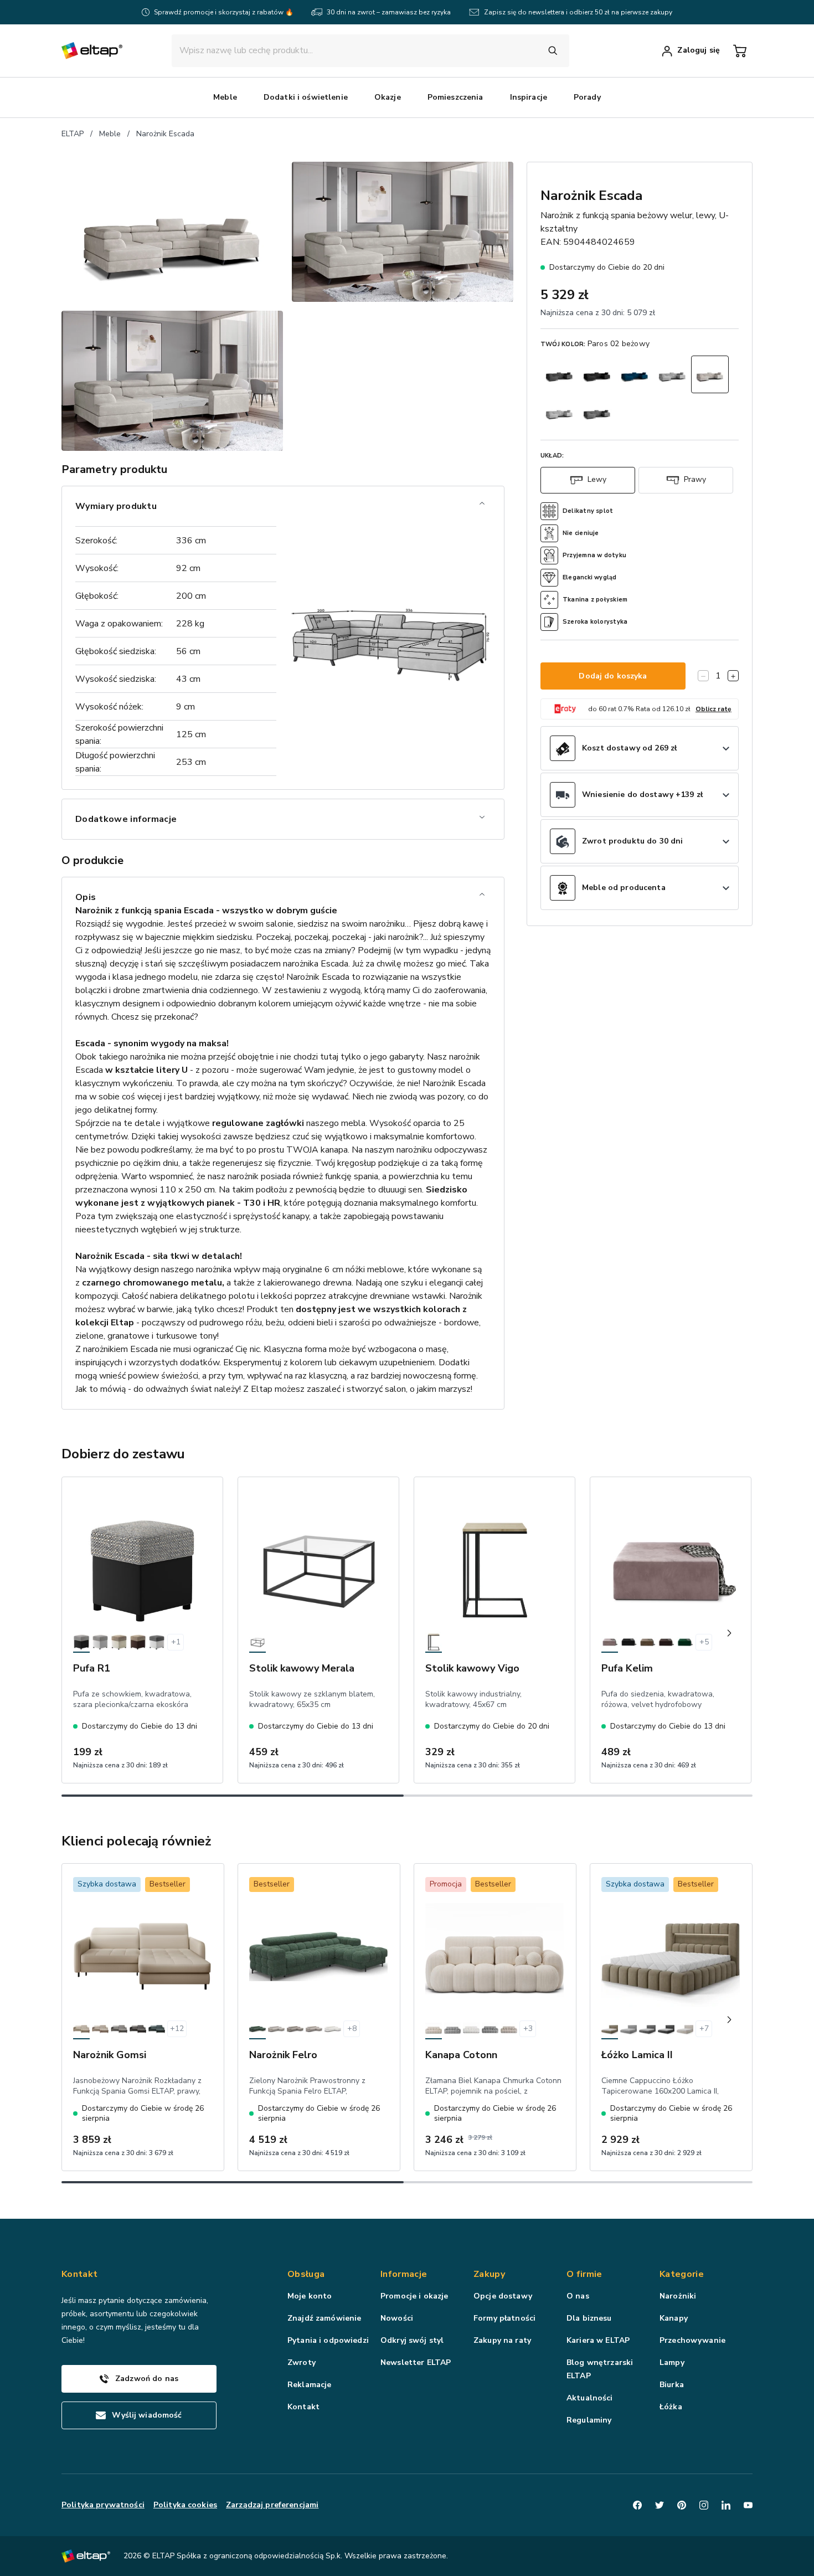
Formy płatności (504, 2318)
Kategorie (682, 2274)
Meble (110, 134)
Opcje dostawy (503, 2296)
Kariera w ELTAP (598, 2340)
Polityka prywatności (103, 2505)
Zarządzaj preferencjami (272, 2505)
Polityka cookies (185, 2505)
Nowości (397, 2318)
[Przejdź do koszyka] (740, 51)
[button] (225, 97)
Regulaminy (589, 2420)
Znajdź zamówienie (324, 2318)
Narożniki (678, 2296)
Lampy (672, 2362)
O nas (578, 2296)
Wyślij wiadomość (147, 2415)
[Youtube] (748, 2505)
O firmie (584, 2274)
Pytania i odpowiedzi (328, 2340)
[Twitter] (660, 2505)
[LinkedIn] (726, 2505)
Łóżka (671, 2407)
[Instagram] (704, 2505)
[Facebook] (637, 2505)
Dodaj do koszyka (613, 676)
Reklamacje (309, 2385)
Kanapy (674, 2318)
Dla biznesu (589, 2318)
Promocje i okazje (414, 2296)
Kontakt (303, 2407)
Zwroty (302, 2362)
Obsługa (306, 2274)
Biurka (672, 2385)
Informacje (404, 2274)
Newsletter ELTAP (416, 2362)
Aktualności (590, 2398)
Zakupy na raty (502, 2340)
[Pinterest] (682, 2505)
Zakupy (489, 2274)
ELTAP (73, 134)
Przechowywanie (692, 2340)
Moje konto (310, 2296)
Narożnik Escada (165, 134)
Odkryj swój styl (412, 2340)
